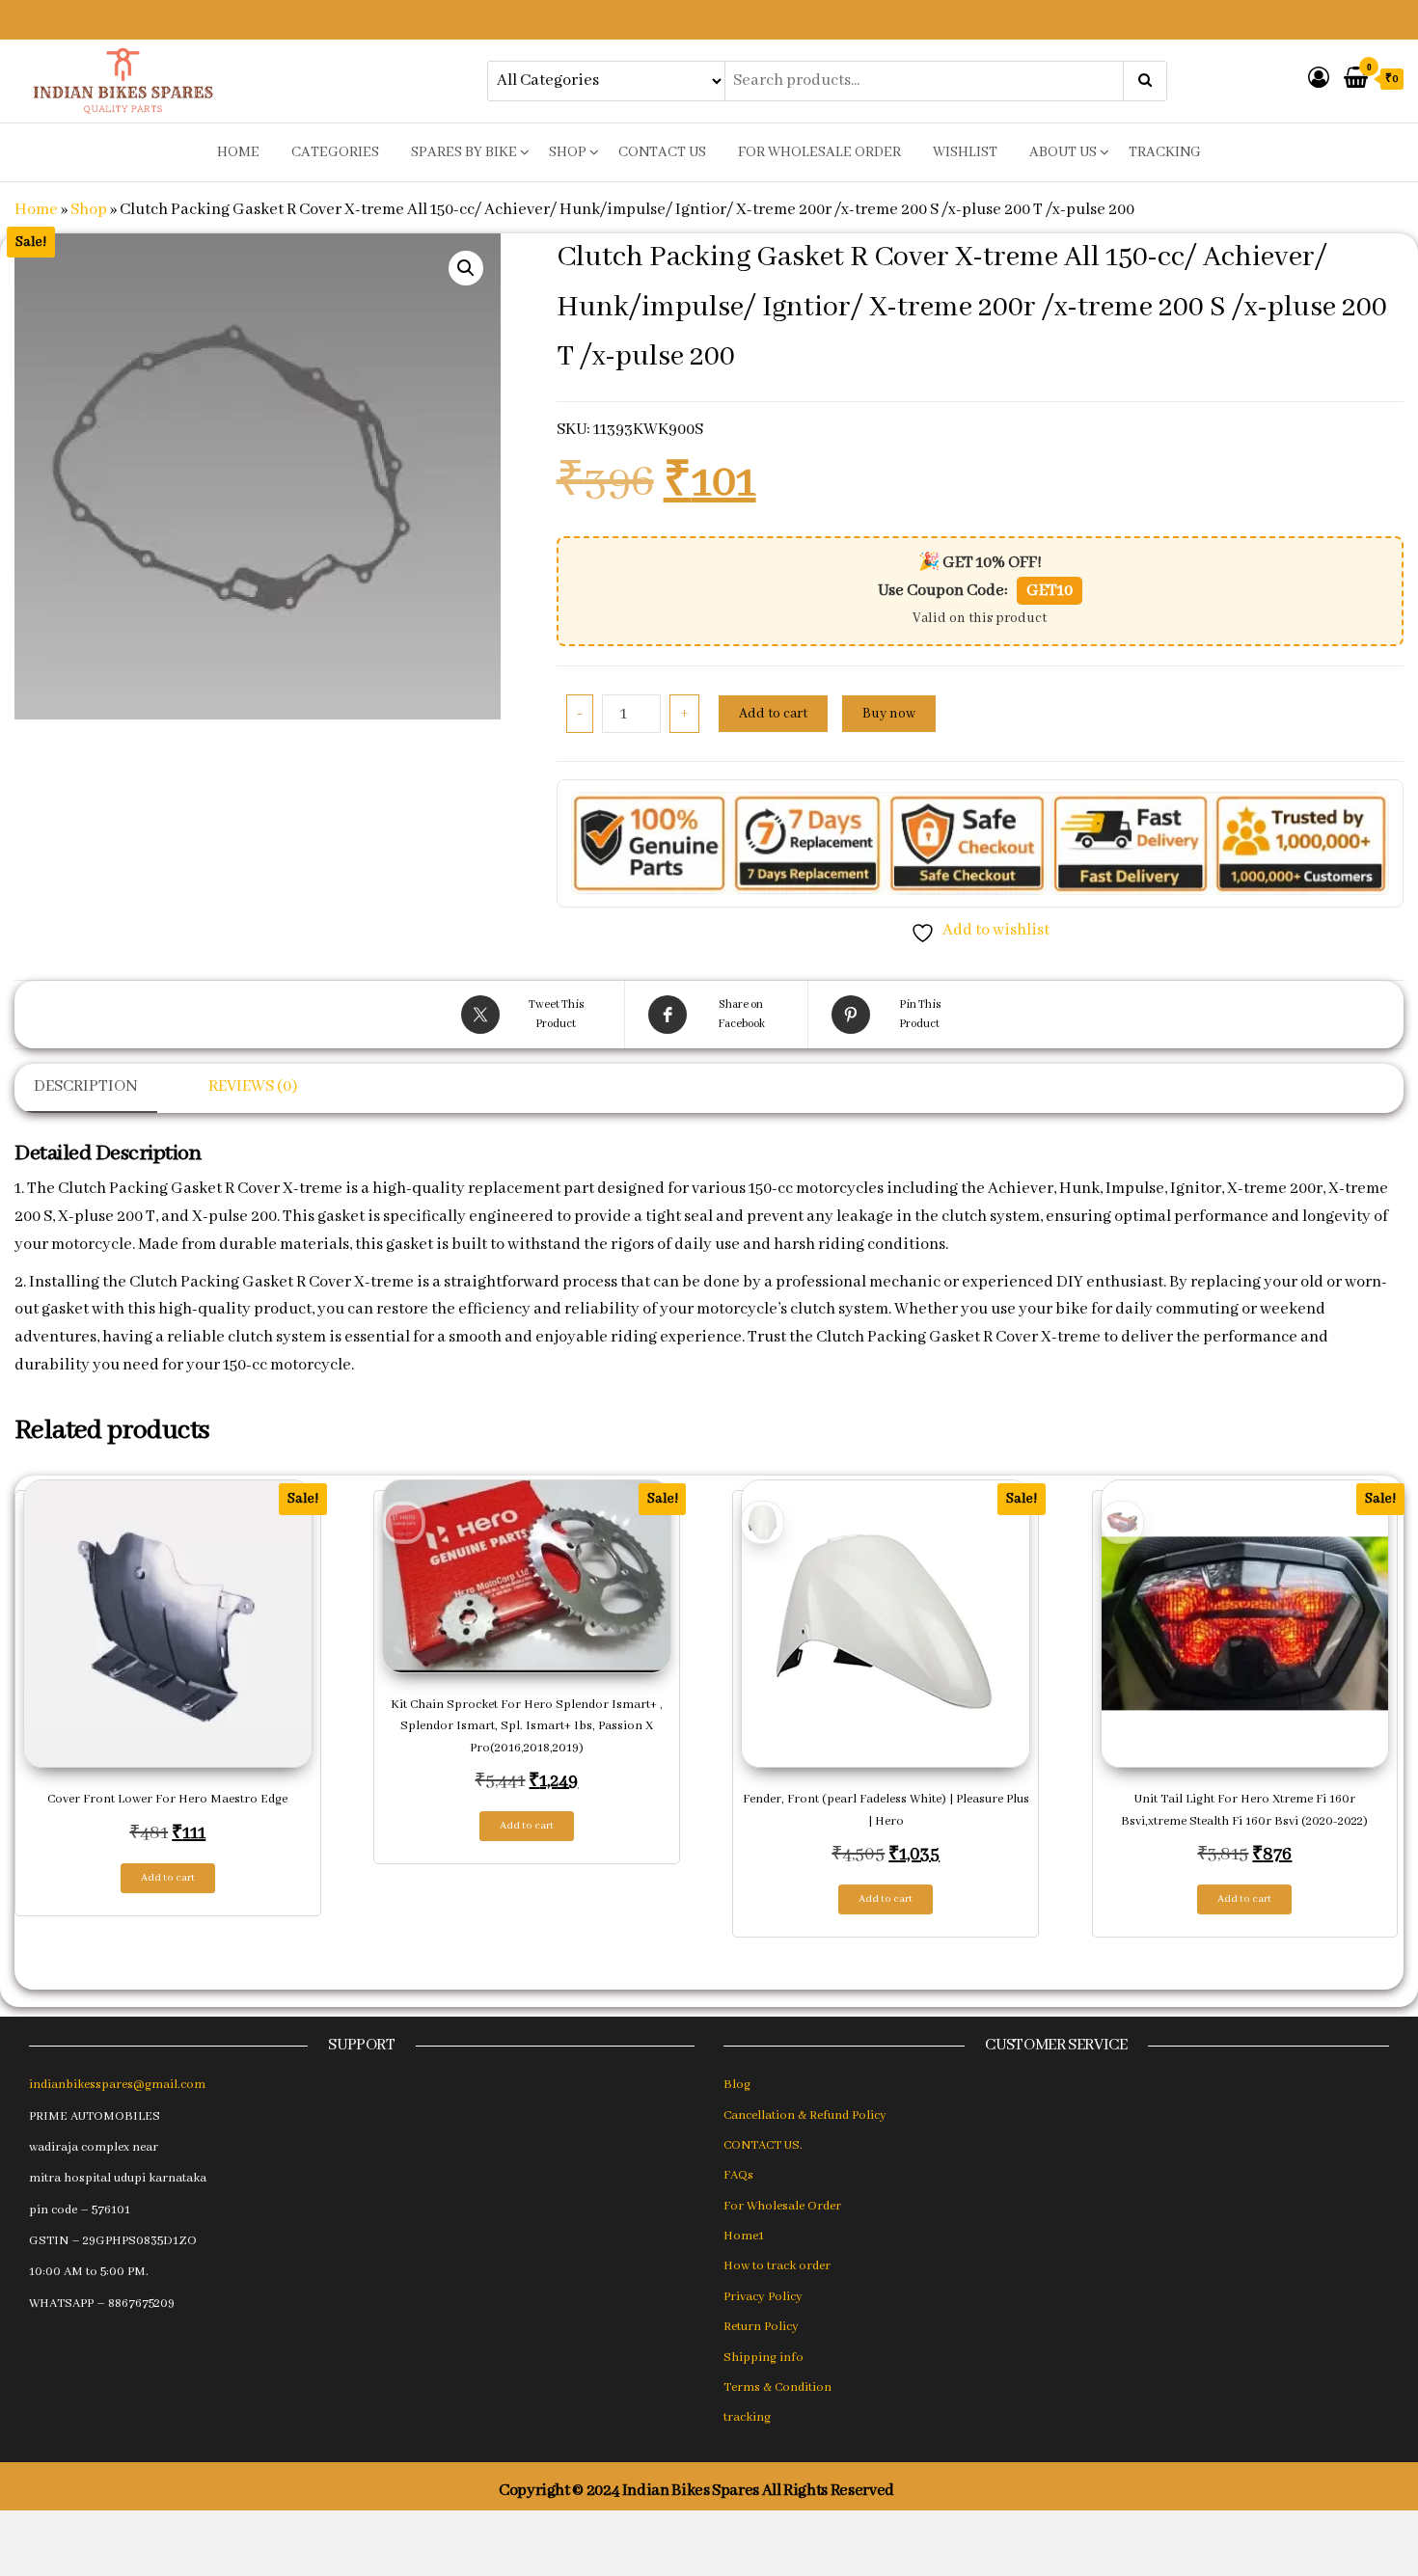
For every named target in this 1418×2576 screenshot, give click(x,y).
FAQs (738, 2175)
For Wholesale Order (819, 152)
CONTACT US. (763, 2145)
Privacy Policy (763, 2297)
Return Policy (761, 2327)
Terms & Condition (777, 2387)
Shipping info (764, 2358)
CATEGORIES (335, 152)
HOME (238, 152)
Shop (568, 152)
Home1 (744, 2236)
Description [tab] (86, 1086)
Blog (737, 2085)
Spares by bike (464, 152)
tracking (1165, 152)
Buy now (889, 714)
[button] (466, 268)
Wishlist (965, 152)
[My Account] (1319, 80)
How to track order (777, 2266)
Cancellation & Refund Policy (805, 2115)
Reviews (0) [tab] (253, 1086)
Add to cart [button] (168, 1878)
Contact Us (662, 152)
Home (36, 210)
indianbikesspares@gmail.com (117, 2085)
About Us (1063, 152)
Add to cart (773, 714)
